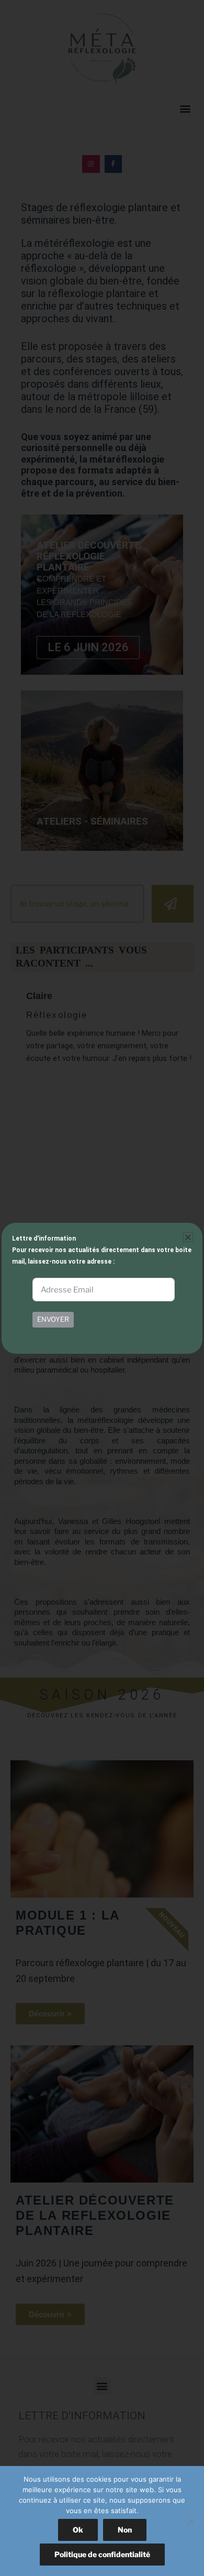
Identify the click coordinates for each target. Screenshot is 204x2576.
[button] (188, 1237)
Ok (78, 2530)
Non (125, 2530)
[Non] (191, 2521)
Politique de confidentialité (102, 2554)
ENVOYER (53, 1319)
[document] (102, 1288)
